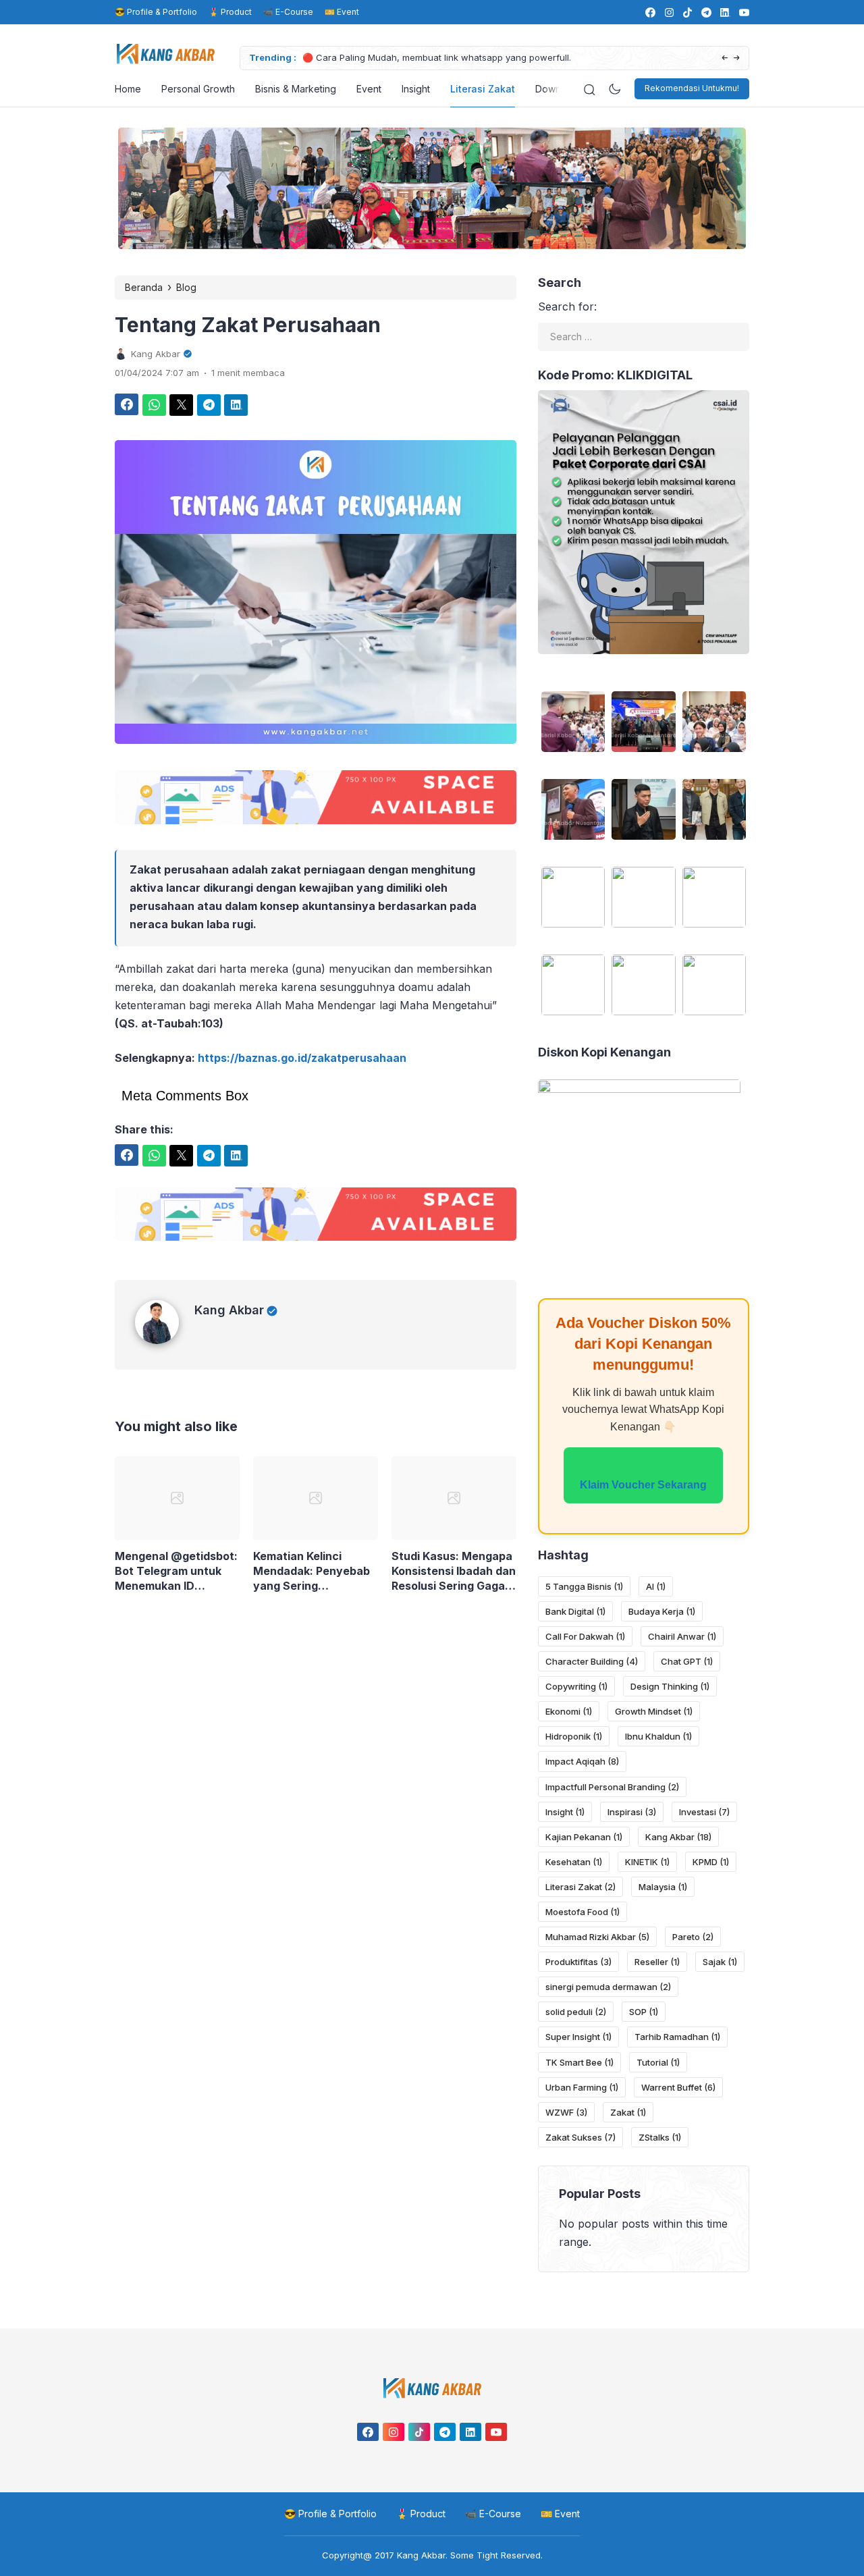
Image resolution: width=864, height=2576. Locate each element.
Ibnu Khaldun (658, 1736)
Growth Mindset (654, 1711)
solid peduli (576, 2012)
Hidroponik (574, 1736)
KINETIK (647, 1862)
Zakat (628, 2112)
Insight (416, 89)
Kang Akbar (229, 1328)
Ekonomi (569, 1711)
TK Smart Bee (579, 2062)
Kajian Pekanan (584, 1837)
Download (558, 89)
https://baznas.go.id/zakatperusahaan (302, 1058)
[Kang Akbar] (165, 1358)
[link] (650, 12)
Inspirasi (632, 1812)
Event (369, 89)
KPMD (711, 1862)
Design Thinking (670, 1686)
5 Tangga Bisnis (584, 1586)
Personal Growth (198, 89)
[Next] (737, 58)
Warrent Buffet (678, 2087)
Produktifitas (578, 1962)
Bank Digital (575, 1611)
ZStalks (660, 2137)
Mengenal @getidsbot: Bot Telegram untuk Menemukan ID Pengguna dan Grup (176, 1589)
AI (656, 1586)
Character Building (592, 1661)
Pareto (693, 1937)
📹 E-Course (288, 12)
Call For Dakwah (585, 1636)
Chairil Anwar (682, 1636)
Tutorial (658, 2062)
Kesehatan (574, 1862)
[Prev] (725, 58)
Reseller (657, 1962)
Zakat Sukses (580, 2137)
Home (128, 89)
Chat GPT (687, 1661)
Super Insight (578, 2037)
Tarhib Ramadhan (677, 2037)
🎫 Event (342, 12)
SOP (644, 2012)
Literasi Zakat (483, 89)
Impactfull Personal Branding (612, 1787)
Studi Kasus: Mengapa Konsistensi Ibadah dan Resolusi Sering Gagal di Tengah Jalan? (454, 1589)
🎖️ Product (230, 12)
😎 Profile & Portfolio (156, 12)
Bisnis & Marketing (296, 89)
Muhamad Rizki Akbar (597, 1937)
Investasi (704, 1812)
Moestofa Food (583, 1912)
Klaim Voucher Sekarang (643, 1485)
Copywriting (576, 1686)
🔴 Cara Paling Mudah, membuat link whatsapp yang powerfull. (437, 57)
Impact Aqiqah (582, 1761)
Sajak (720, 1962)
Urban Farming (582, 2087)
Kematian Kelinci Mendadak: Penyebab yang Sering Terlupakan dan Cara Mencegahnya (312, 1589)
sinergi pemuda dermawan (608, 1987)
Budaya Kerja (662, 1611)
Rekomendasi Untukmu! (692, 88)
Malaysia (663, 1887)
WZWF (566, 2112)
